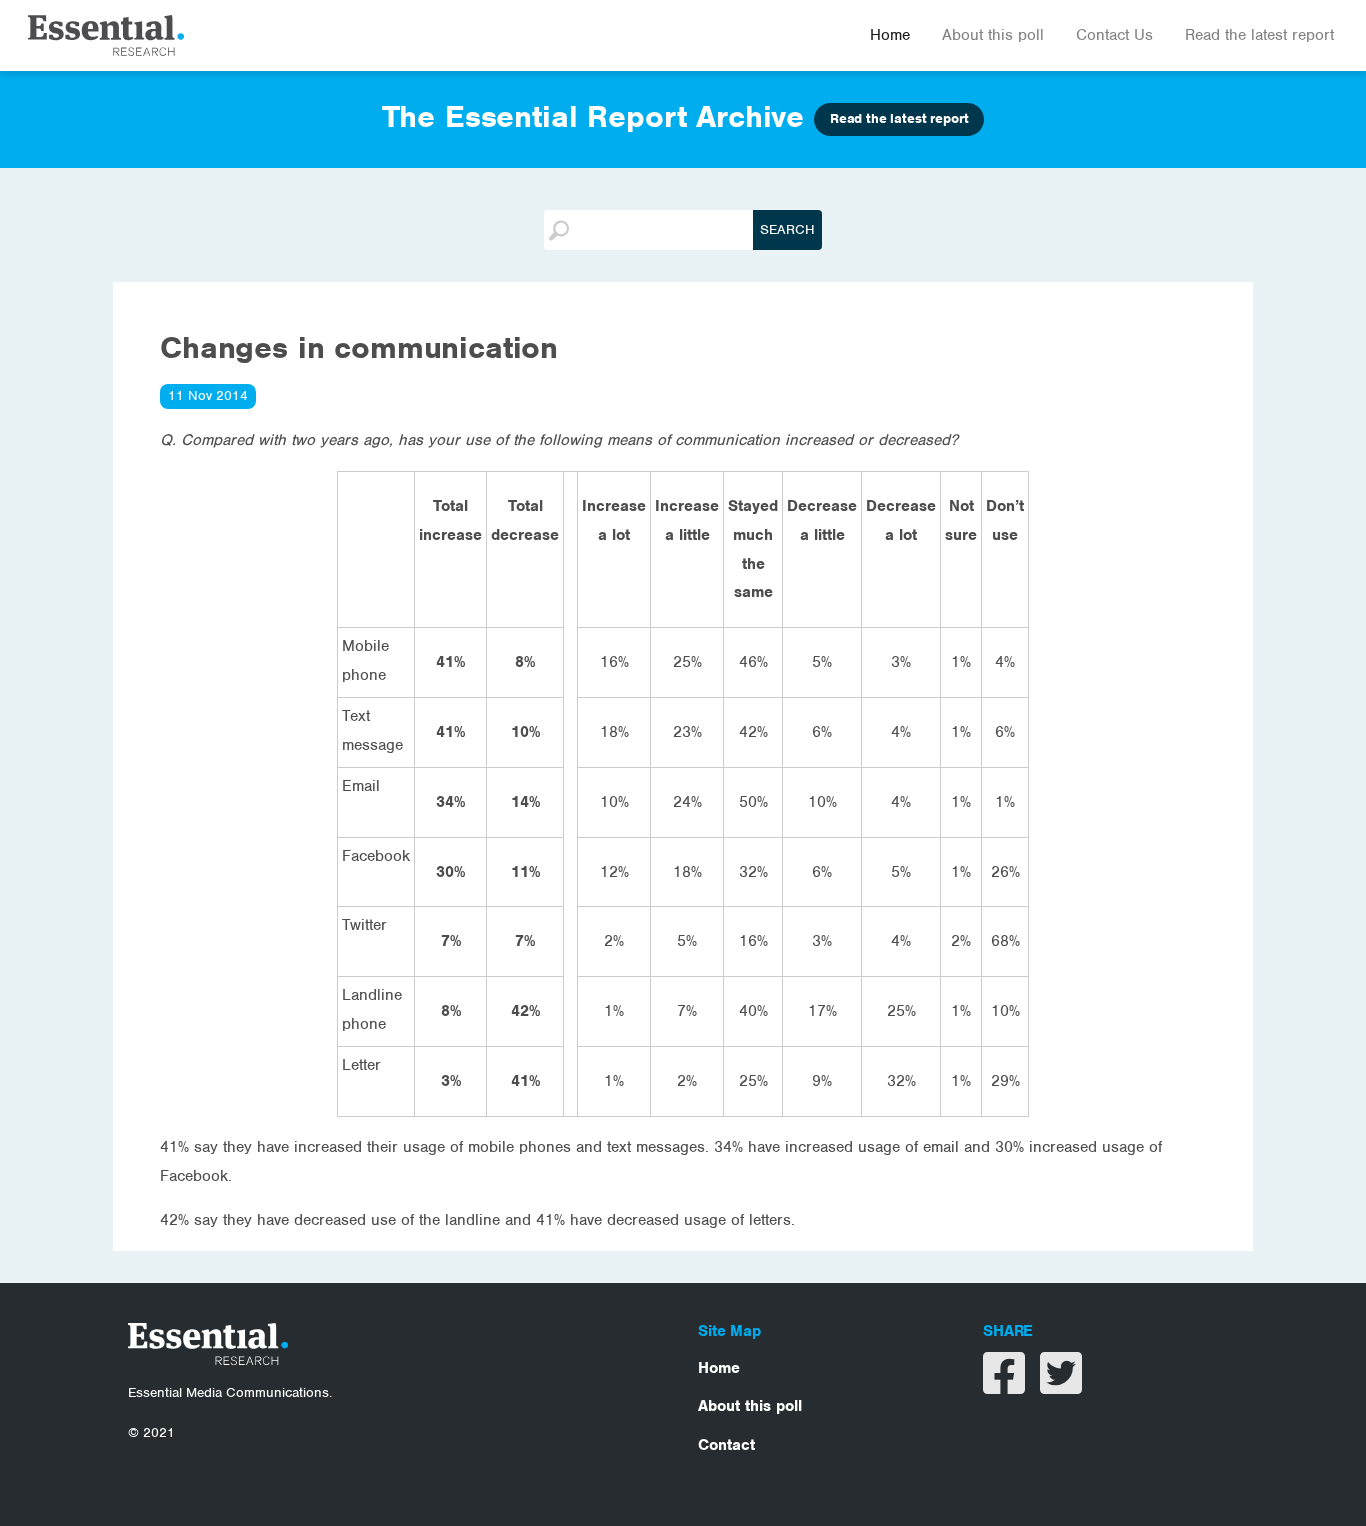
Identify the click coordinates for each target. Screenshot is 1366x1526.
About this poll (993, 35)
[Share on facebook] (1006, 1386)
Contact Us (1114, 35)
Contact (726, 1445)
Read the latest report (1259, 35)
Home (890, 35)
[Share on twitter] (1061, 1386)
